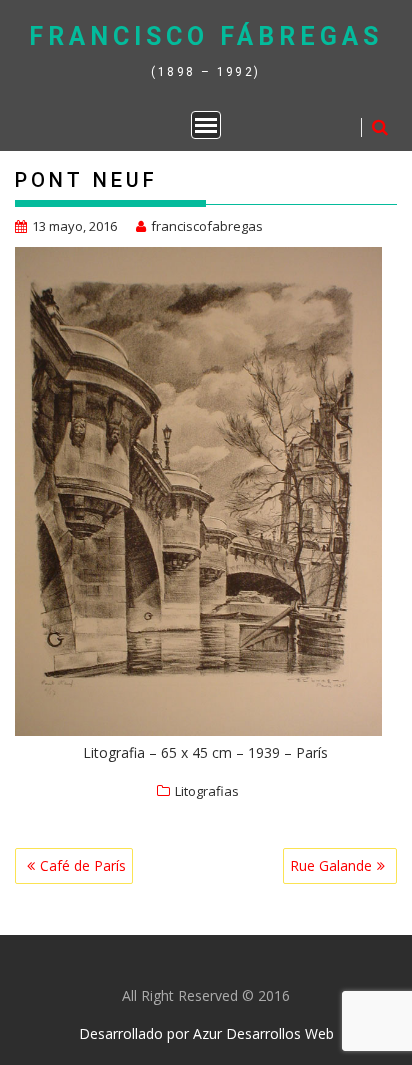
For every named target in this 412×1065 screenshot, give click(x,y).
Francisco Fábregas (206, 36)
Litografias (207, 791)
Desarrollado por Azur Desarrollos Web (206, 1033)
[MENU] (206, 125)
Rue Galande (331, 865)
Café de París (83, 865)
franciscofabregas (207, 226)
